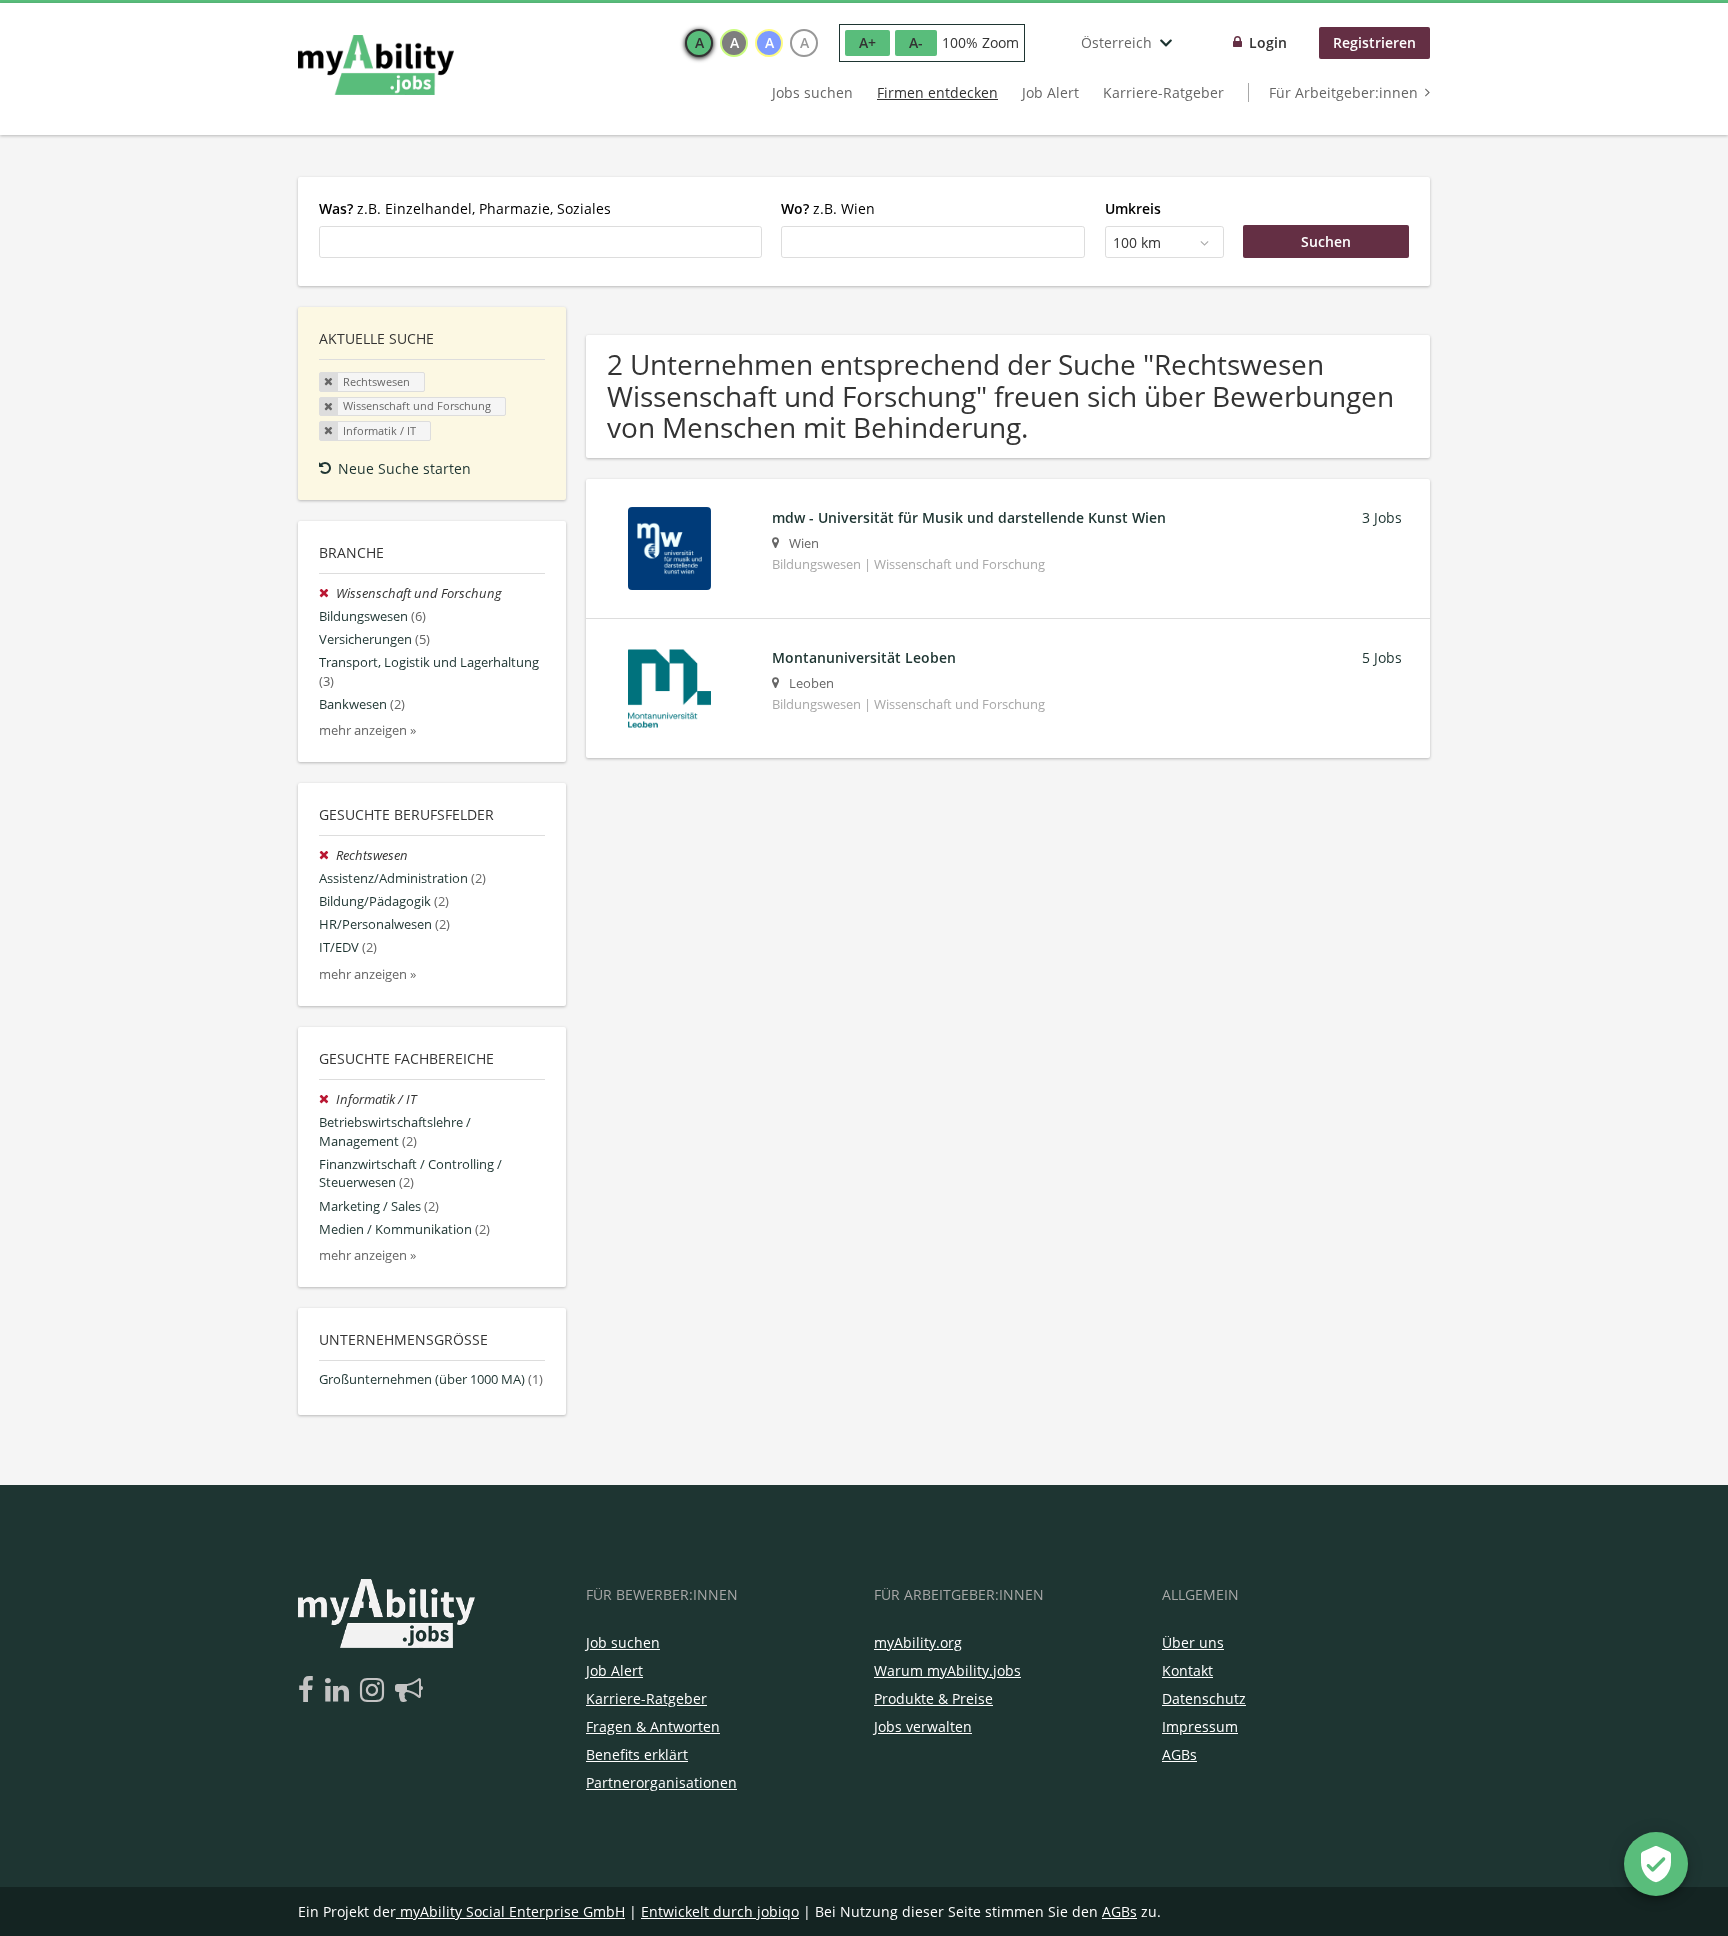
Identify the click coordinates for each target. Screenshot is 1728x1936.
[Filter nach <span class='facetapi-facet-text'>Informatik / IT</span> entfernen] (329, 431)
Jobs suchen (812, 92)
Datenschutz (1204, 1698)
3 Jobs (1382, 517)
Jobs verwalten (923, 1726)
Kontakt (1187, 1670)
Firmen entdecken (937, 92)
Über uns (1193, 1642)
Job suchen (623, 1642)
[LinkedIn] (340, 1691)
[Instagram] (375, 1691)
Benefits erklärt (637, 1754)
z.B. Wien (828, 208)
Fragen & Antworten (653, 1726)
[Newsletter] (409, 1691)
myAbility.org (918, 1642)
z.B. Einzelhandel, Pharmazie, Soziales (465, 208)
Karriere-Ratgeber (1163, 92)
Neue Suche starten (404, 468)
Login (1268, 42)
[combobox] (540, 242)
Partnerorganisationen (661, 1782)
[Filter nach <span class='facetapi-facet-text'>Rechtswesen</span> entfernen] (329, 382)
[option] (699, 43)
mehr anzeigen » (367, 730)
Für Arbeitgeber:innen (1343, 92)
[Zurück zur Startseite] (376, 65)
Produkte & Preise (933, 1698)
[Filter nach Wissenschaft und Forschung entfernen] (327, 593)
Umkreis (1133, 208)
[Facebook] (309, 1691)
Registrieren (1374, 42)
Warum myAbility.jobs (947, 1670)
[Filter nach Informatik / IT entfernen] (327, 1099)
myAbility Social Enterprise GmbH (512, 1911)
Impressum (1200, 1726)
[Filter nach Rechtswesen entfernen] (327, 855)
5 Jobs (1382, 657)
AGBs (1179, 1754)
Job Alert (1050, 92)
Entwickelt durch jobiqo (720, 1911)
